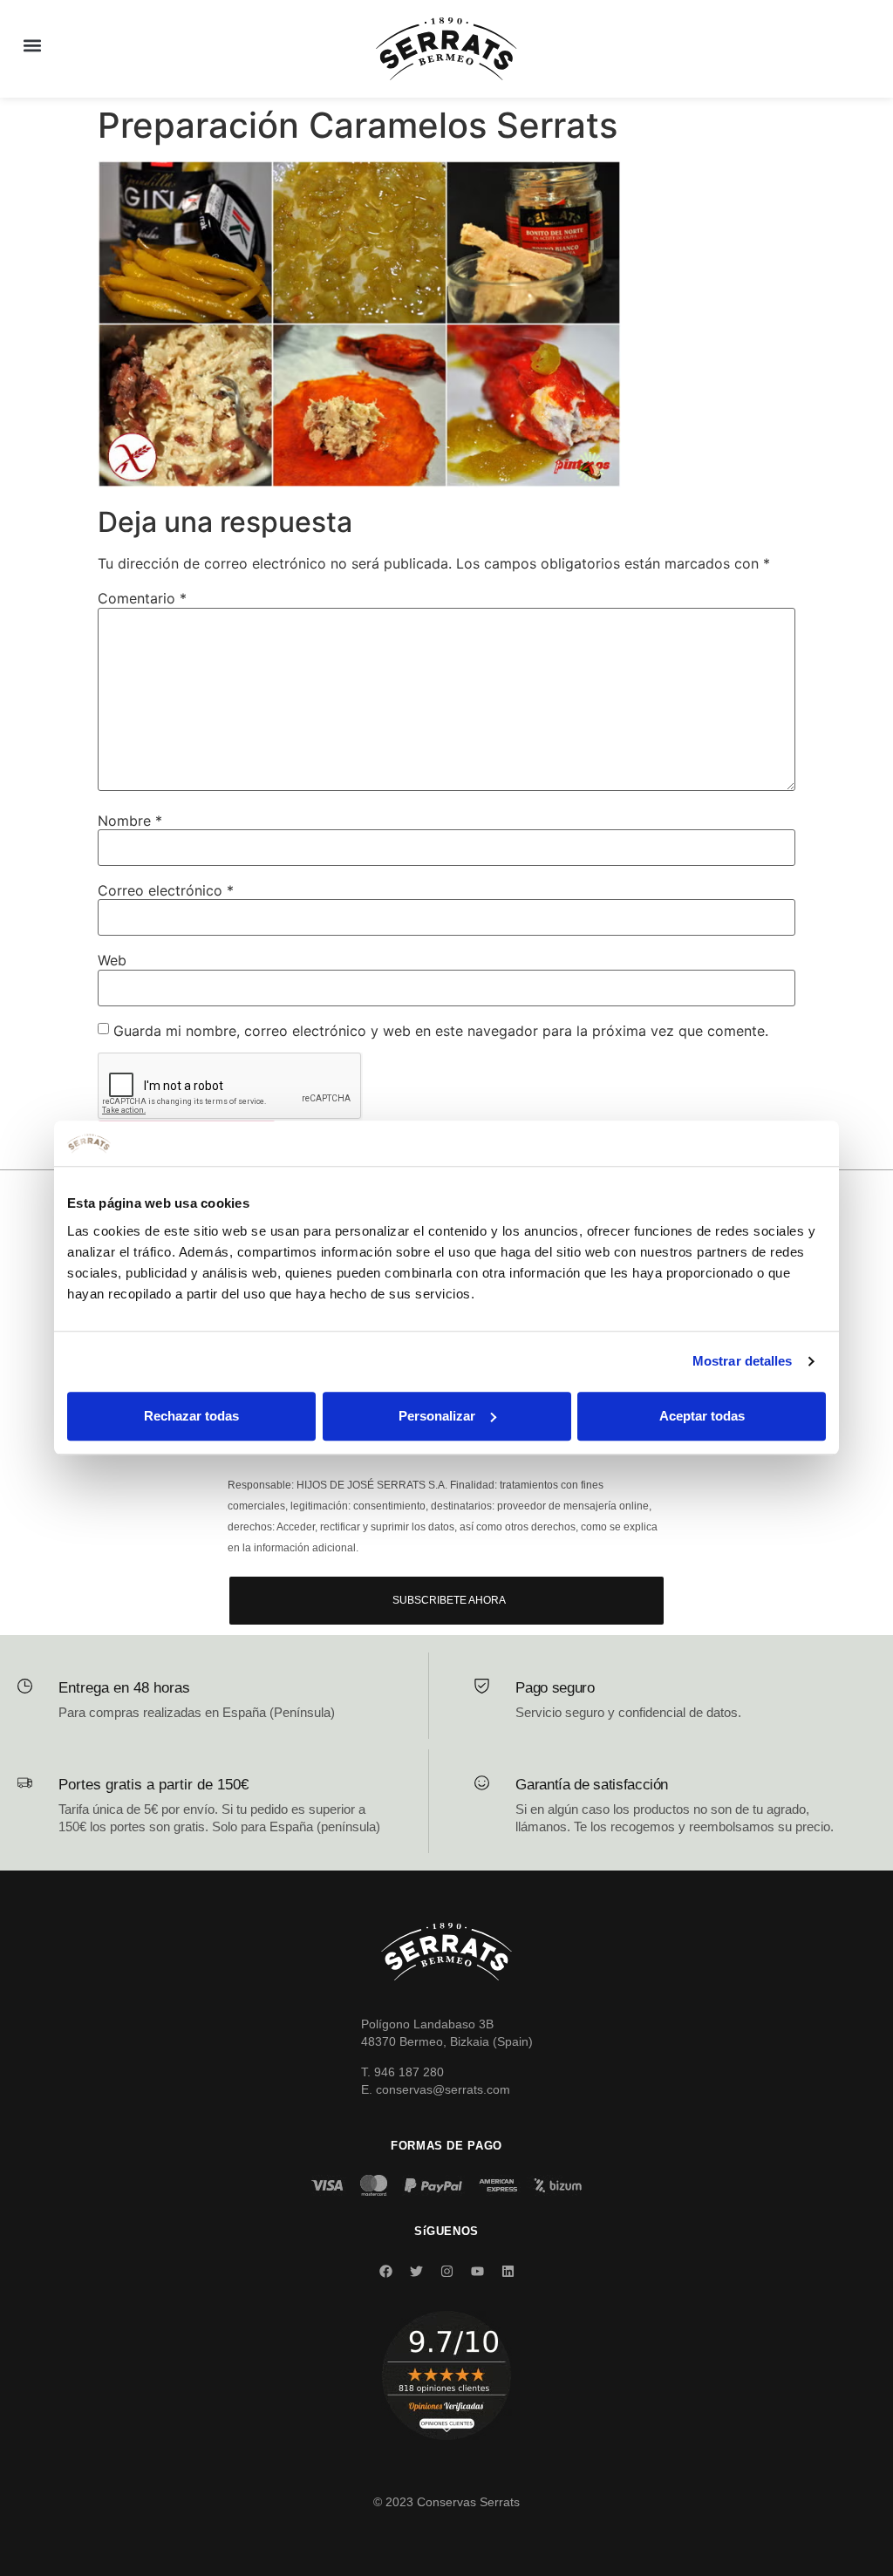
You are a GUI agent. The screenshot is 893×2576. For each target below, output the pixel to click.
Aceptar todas (702, 1416)
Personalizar (437, 1416)
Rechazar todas (191, 1416)
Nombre (130, 821)
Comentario (142, 598)
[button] (32, 45)
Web (112, 960)
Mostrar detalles (743, 1362)
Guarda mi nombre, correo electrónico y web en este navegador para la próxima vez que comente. (441, 1031)
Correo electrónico (166, 890)
